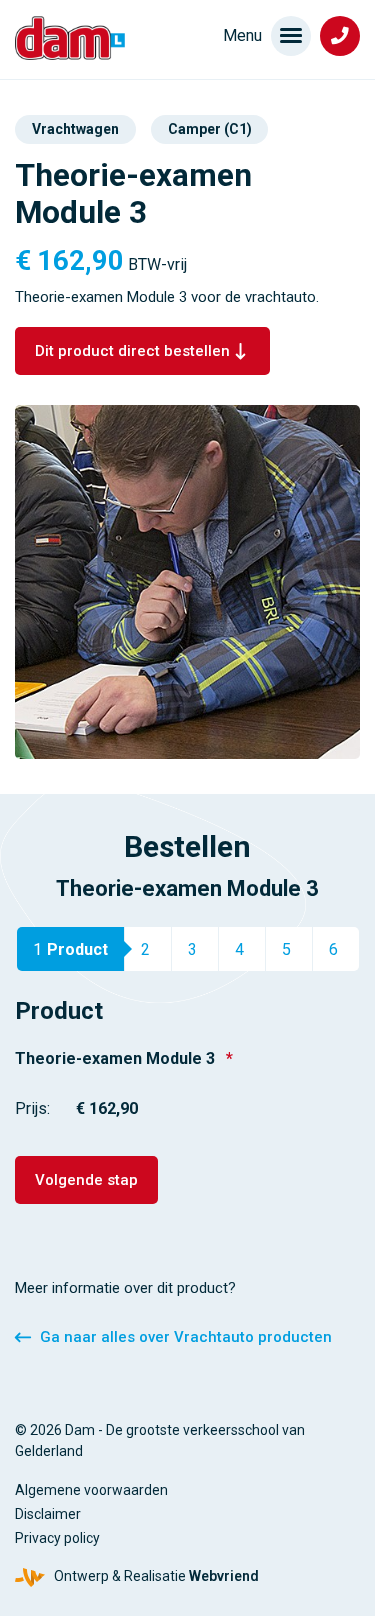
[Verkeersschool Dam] (70, 38)
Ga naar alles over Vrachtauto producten (186, 1337)
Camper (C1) (210, 129)
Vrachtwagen (75, 129)
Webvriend (224, 1576)
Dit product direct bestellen (132, 351)
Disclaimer (48, 1514)
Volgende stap (86, 1180)
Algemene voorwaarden (91, 1490)
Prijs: (32, 1108)
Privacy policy (57, 1538)
